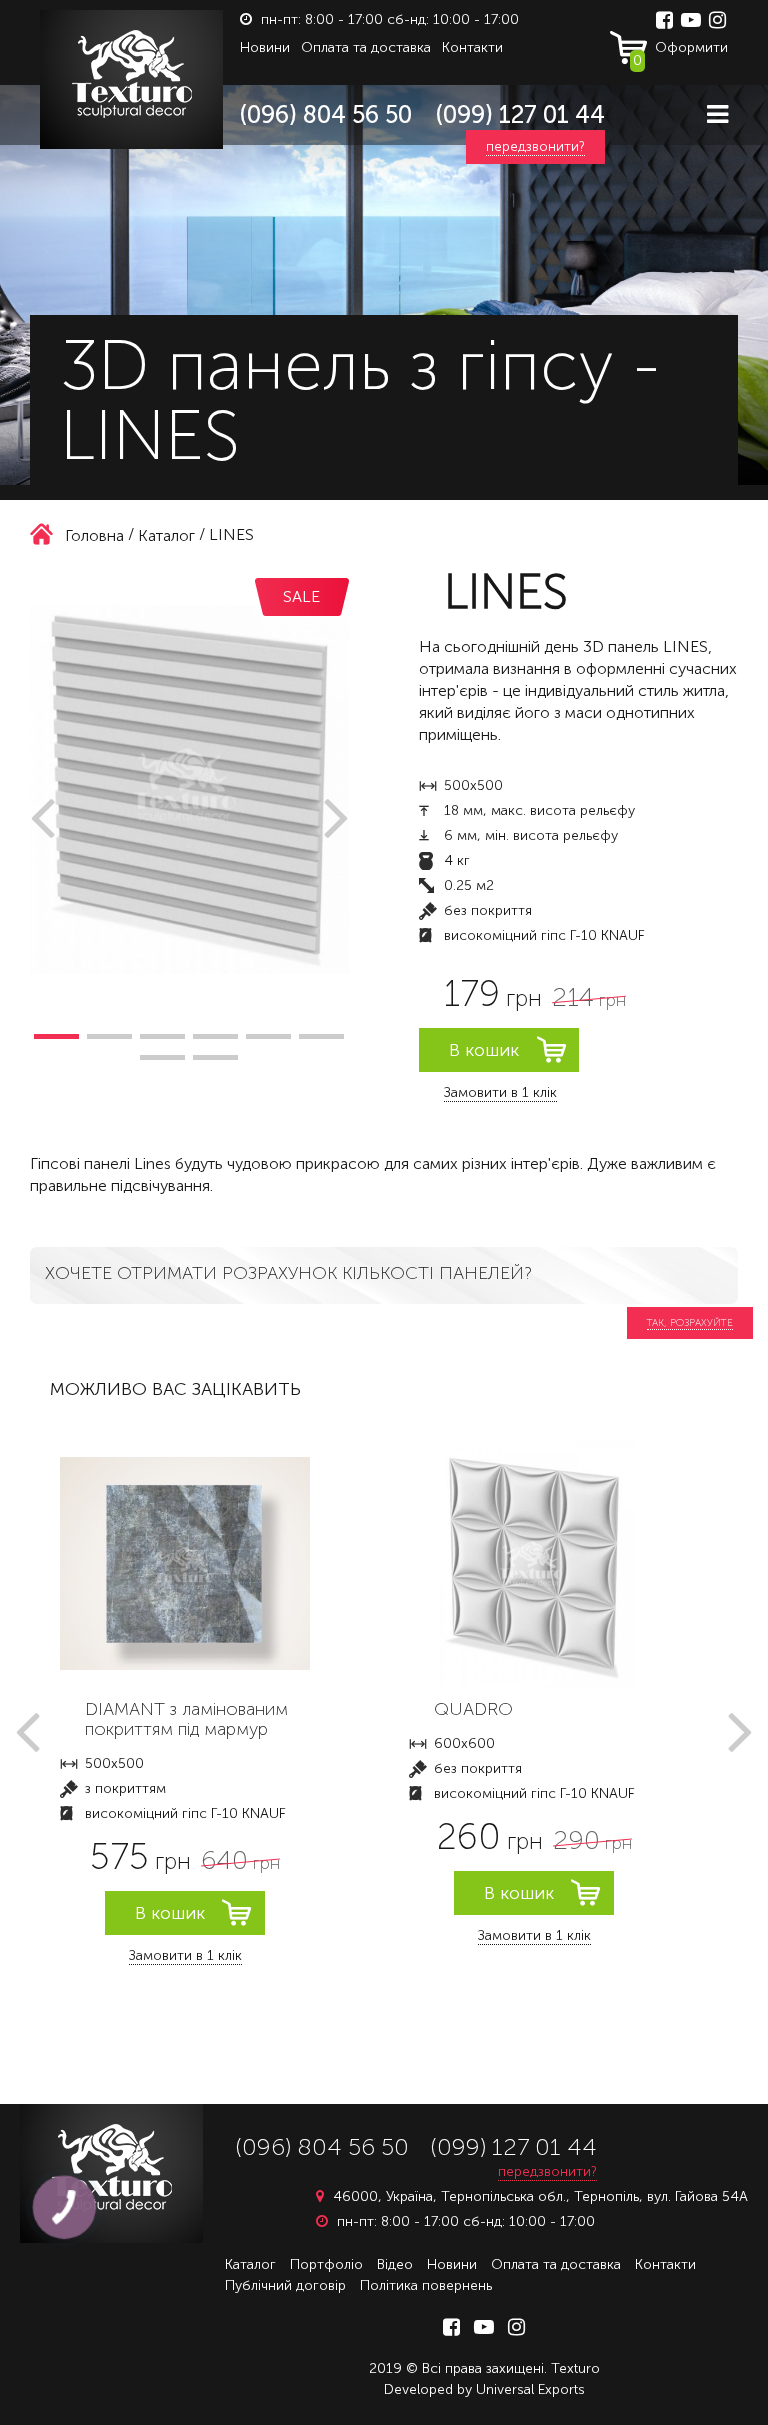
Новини (265, 47)
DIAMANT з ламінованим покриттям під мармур (186, 1719)
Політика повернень (426, 2285)
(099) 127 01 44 (520, 114)
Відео (395, 2264)
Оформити (680, 52)
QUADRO (473, 1709)
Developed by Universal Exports (484, 2389)
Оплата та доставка (366, 47)
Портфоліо (326, 2264)
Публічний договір (285, 2285)
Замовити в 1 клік (500, 1092)
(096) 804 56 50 (326, 114)
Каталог (250, 2264)
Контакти (472, 47)
